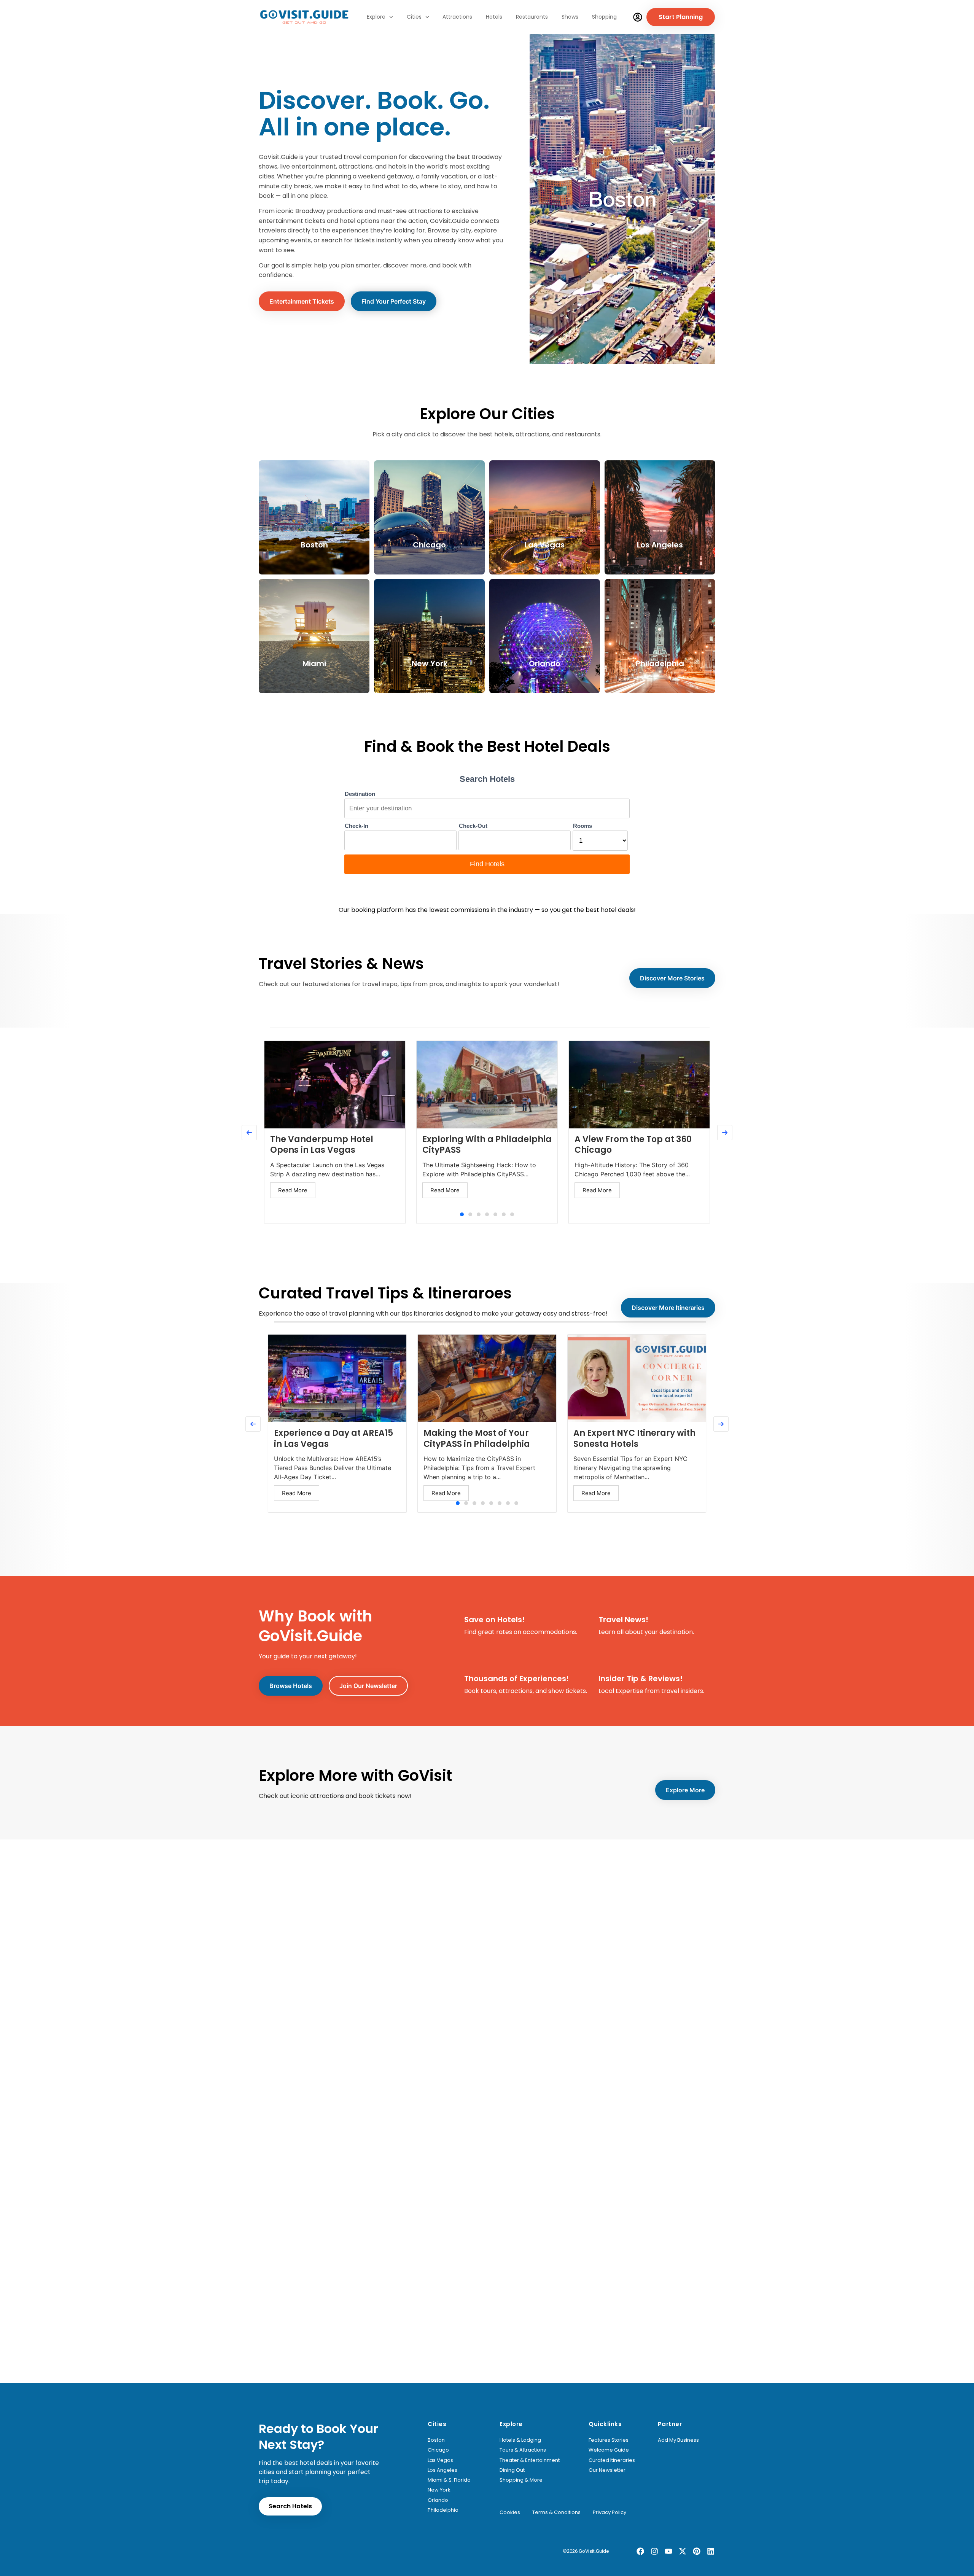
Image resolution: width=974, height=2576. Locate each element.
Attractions (457, 17)
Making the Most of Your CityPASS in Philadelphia (477, 1438)
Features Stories (609, 2440)
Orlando (438, 2500)
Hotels (494, 17)
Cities (414, 17)
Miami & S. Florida (449, 2480)
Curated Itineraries (612, 2460)
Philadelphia (443, 2510)
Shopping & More (521, 2480)
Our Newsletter (607, 2470)
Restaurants (532, 17)
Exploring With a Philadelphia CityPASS (487, 1145)
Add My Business (678, 2440)
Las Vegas (440, 2460)
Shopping (604, 17)
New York (439, 2490)
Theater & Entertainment (530, 2460)
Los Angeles (442, 2470)
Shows (570, 17)
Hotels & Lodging (520, 2440)
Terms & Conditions (556, 2512)
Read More (293, 1190)
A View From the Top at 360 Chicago (633, 1145)
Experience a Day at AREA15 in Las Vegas (333, 1438)
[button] (462, 1214)
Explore (376, 17)
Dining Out (512, 2470)
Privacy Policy (610, 2512)
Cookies (510, 2512)
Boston (436, 2440)
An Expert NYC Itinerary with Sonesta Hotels (634, 1438)
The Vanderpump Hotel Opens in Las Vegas (322, 1145)
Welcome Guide (609, 2450)
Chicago (438, 2450)
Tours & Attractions (523, 2450)
